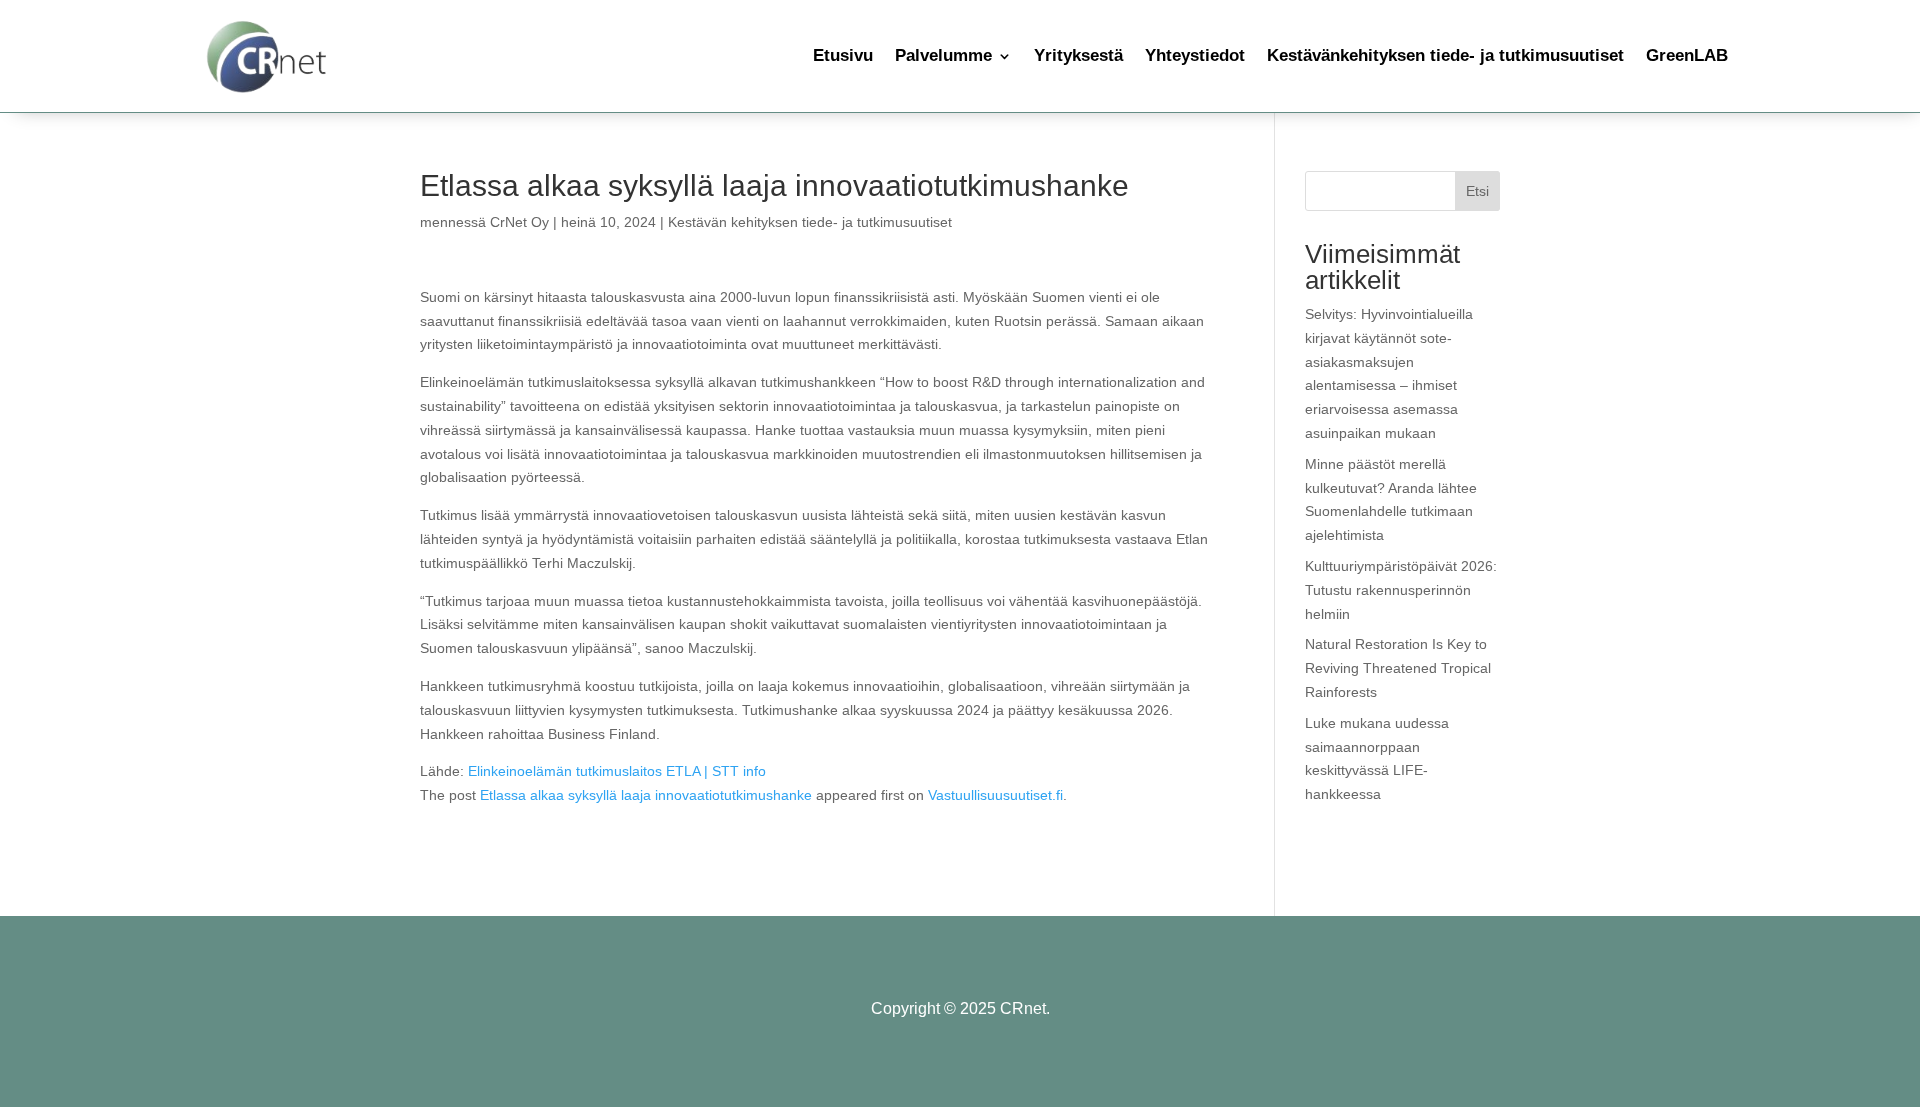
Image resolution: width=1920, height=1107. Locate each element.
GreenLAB (1687, 55)
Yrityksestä (1078, 55)
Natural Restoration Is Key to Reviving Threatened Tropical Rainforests (1398, 668)
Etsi (1477, 191)
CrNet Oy (519, 222)
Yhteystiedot (1195, 55)
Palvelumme (943, 55)
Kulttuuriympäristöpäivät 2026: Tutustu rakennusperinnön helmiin (1401, 590)
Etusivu (843, 55)
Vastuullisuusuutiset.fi (995, 795)
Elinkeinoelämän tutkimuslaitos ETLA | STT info (617, 771)
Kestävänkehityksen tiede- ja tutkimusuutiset (1445, 55)
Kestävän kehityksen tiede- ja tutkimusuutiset (810, 222)
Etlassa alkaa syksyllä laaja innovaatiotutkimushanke (646, 795)
